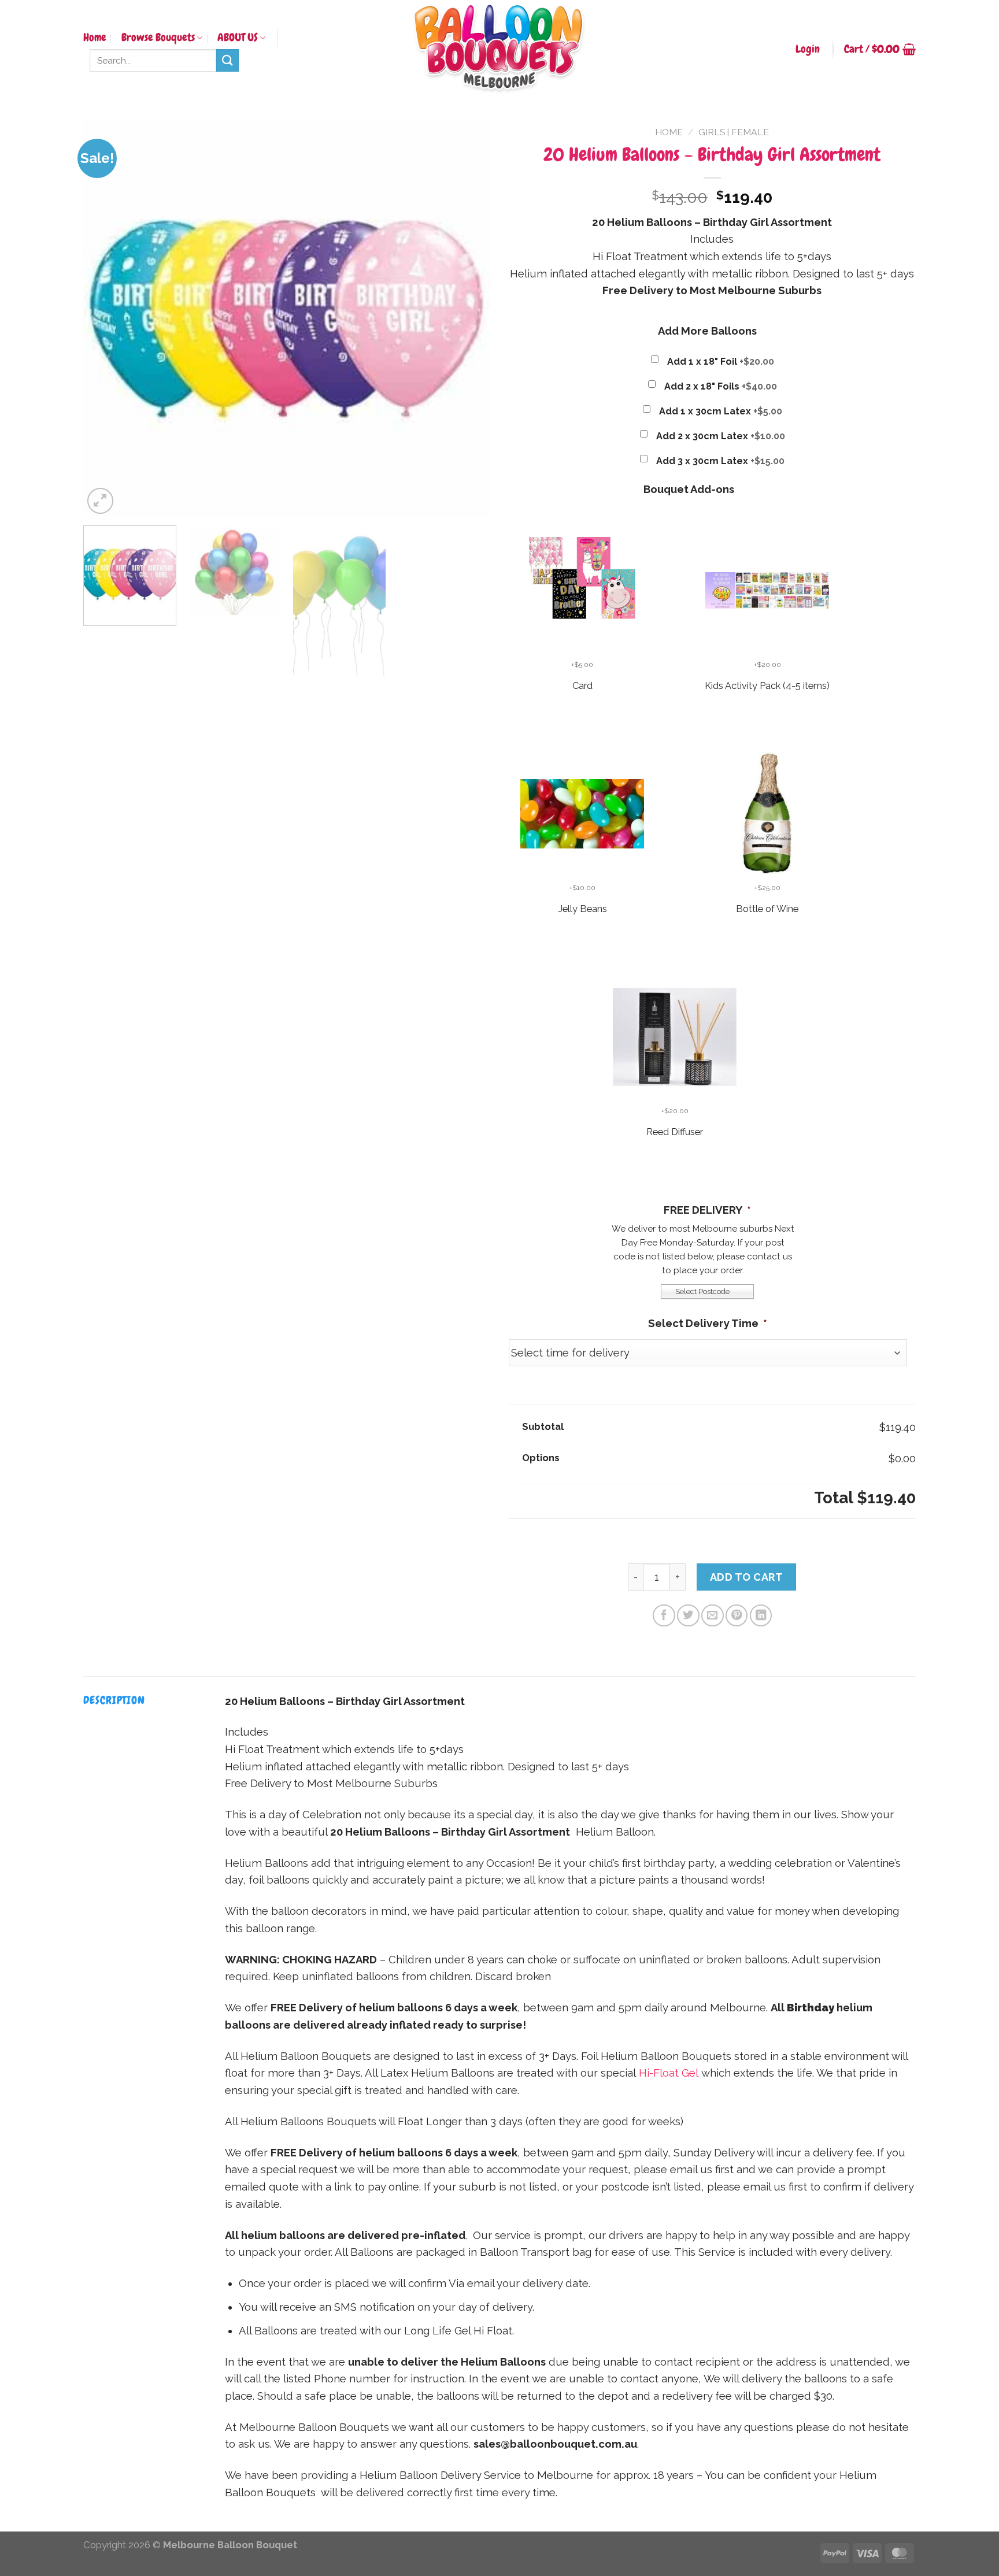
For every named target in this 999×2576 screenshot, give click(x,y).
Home (95, 38)
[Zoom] (100, 501)
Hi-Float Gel (669, 2073)
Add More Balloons (707, 331)
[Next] (468, 319)
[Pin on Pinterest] (737, 1615)
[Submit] (227, 60)
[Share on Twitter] (688, 1615)
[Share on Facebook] (664, 1615)
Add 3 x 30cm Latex (720, 461)
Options (541, 1458)
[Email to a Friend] (712, 1615)
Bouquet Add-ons (689, 489)
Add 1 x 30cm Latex (721, 411)
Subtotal (543, 1426)
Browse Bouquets (158, 38)
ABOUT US (238, 38)
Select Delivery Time (708, 1323)
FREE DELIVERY (707, 1210)
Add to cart (747, 1577)
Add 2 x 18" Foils (721, 386)
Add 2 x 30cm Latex (721, 436)
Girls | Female (734, 132)
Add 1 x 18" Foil (721, 362)
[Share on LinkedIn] (761, 1615)
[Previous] (106, 319)
